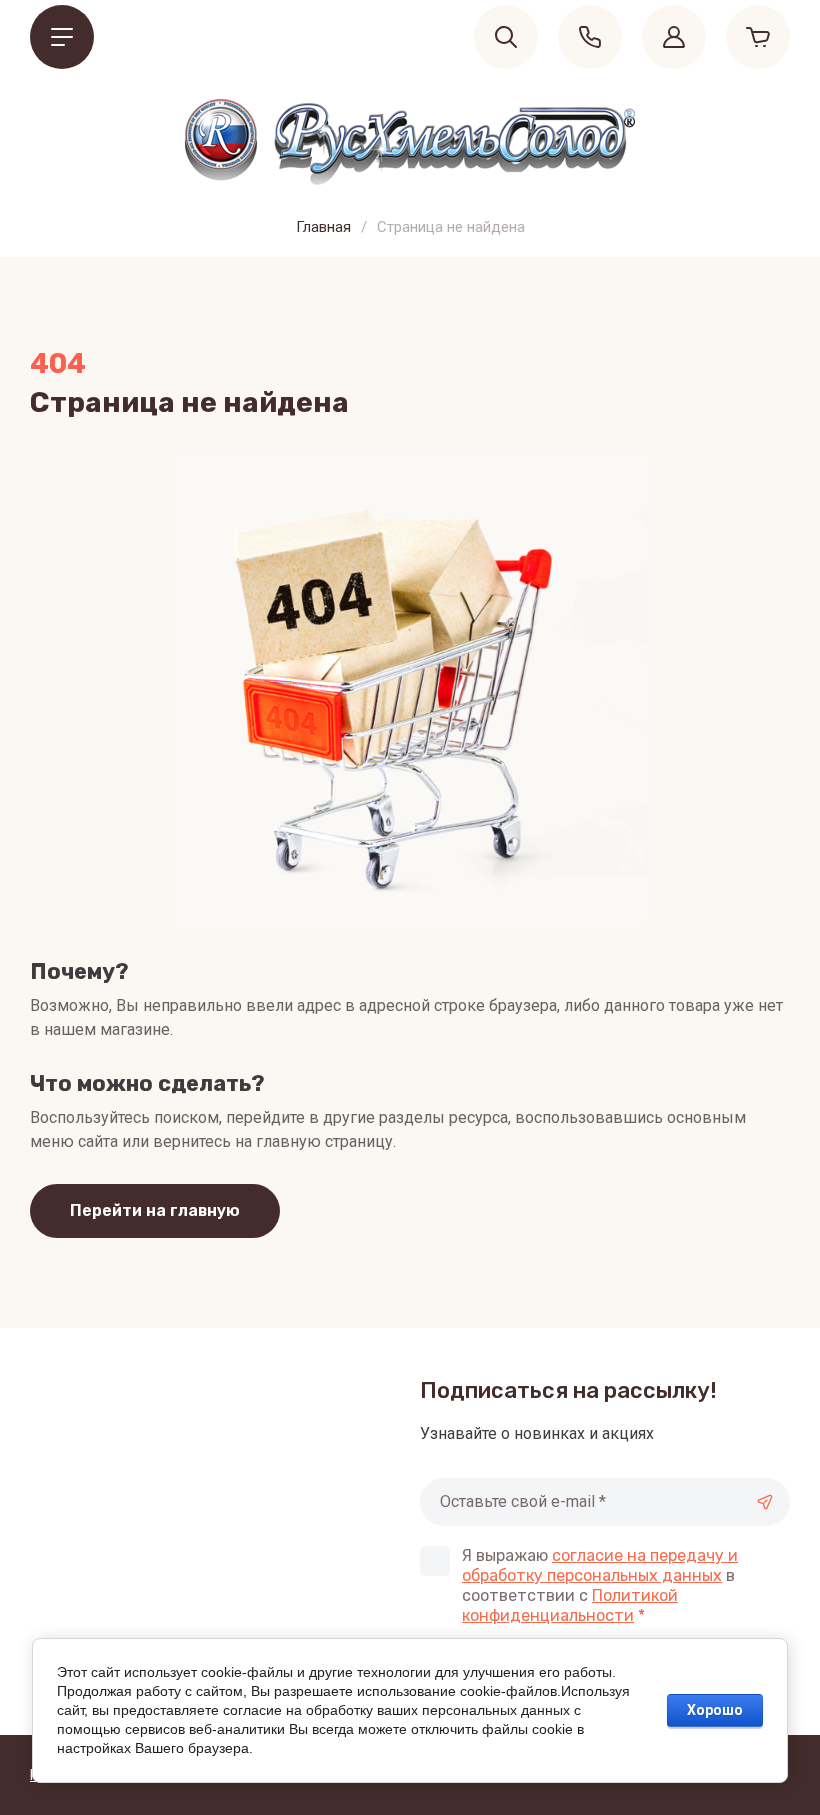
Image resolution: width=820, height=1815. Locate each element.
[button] (62, 37)
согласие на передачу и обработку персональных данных (600, 1565)
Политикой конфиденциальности (570, 1605)
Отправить (765, 1502)
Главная (323, 227)
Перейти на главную (155, 1210)
